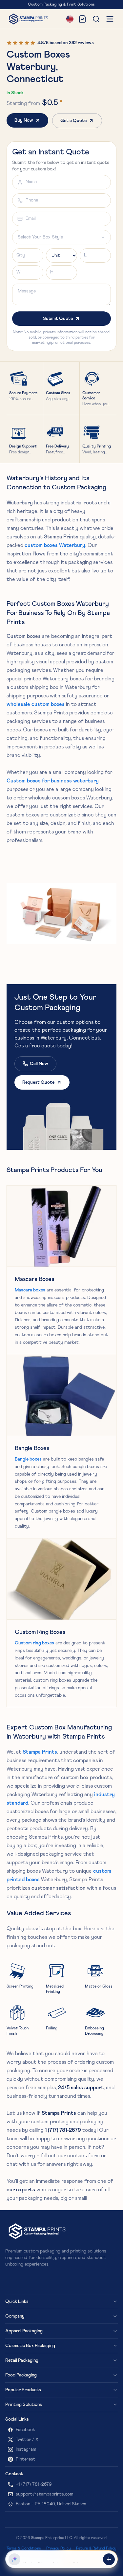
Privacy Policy (23, 2549)
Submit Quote (58, 319)
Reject (79, 2561)
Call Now (39, 1064)
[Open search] (96, 19)
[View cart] (82, 19)
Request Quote (38, 1082)
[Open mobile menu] (110, 19)
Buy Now (24, 120)
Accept (102, 2561)
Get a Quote (73, 121)
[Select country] (70, 19)
